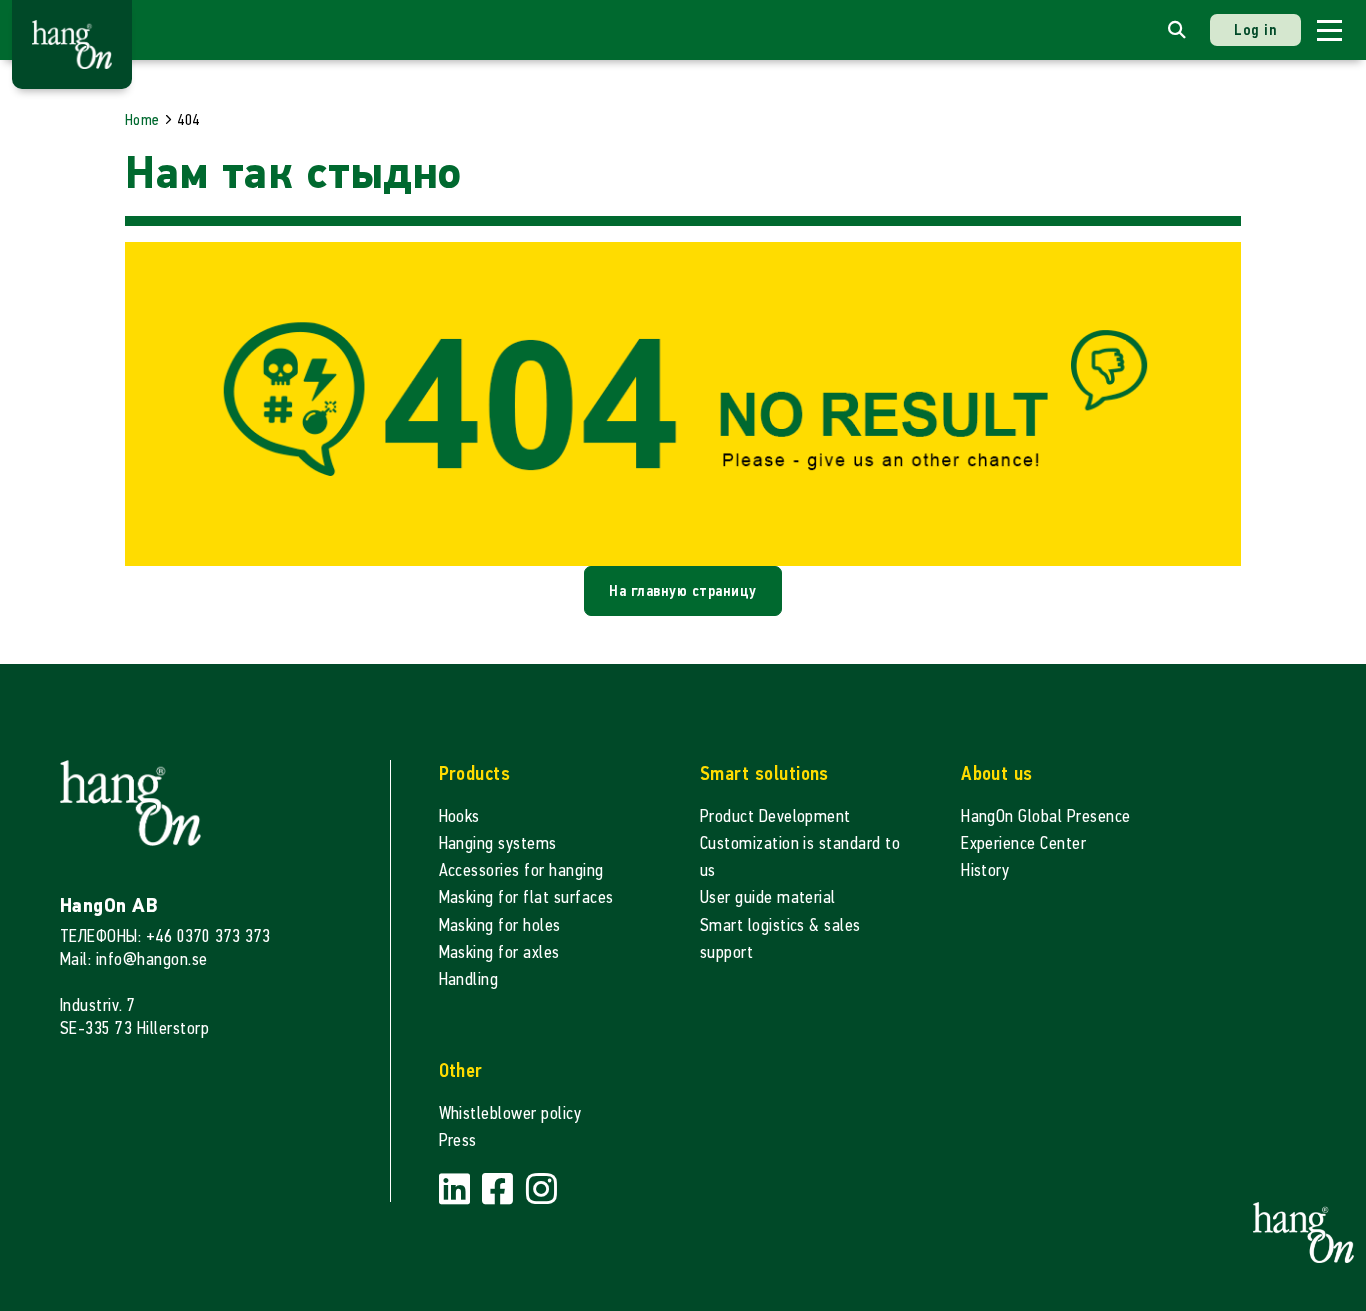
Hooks (459, 816)
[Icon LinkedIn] (457, 1190)
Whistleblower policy (510, 1113)
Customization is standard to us (800, 857)
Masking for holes (500, 925)
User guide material (768, 897)
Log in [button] (1255, 29)
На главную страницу (682, 590)
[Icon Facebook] (500, 1190)
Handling (469, 979)
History (985, 870)
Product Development (775, 816)
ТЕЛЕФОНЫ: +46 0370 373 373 (165, 936)
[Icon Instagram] (541, 1190)
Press (458, 1140)
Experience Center (1023, 843)
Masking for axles (499, 952)
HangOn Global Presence (1046, 816)
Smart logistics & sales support (780, 939)
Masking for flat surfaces (526, 897)
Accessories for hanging (521, 870)
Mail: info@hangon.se (134, 959)
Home (142, 119)
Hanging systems (498, 843)
